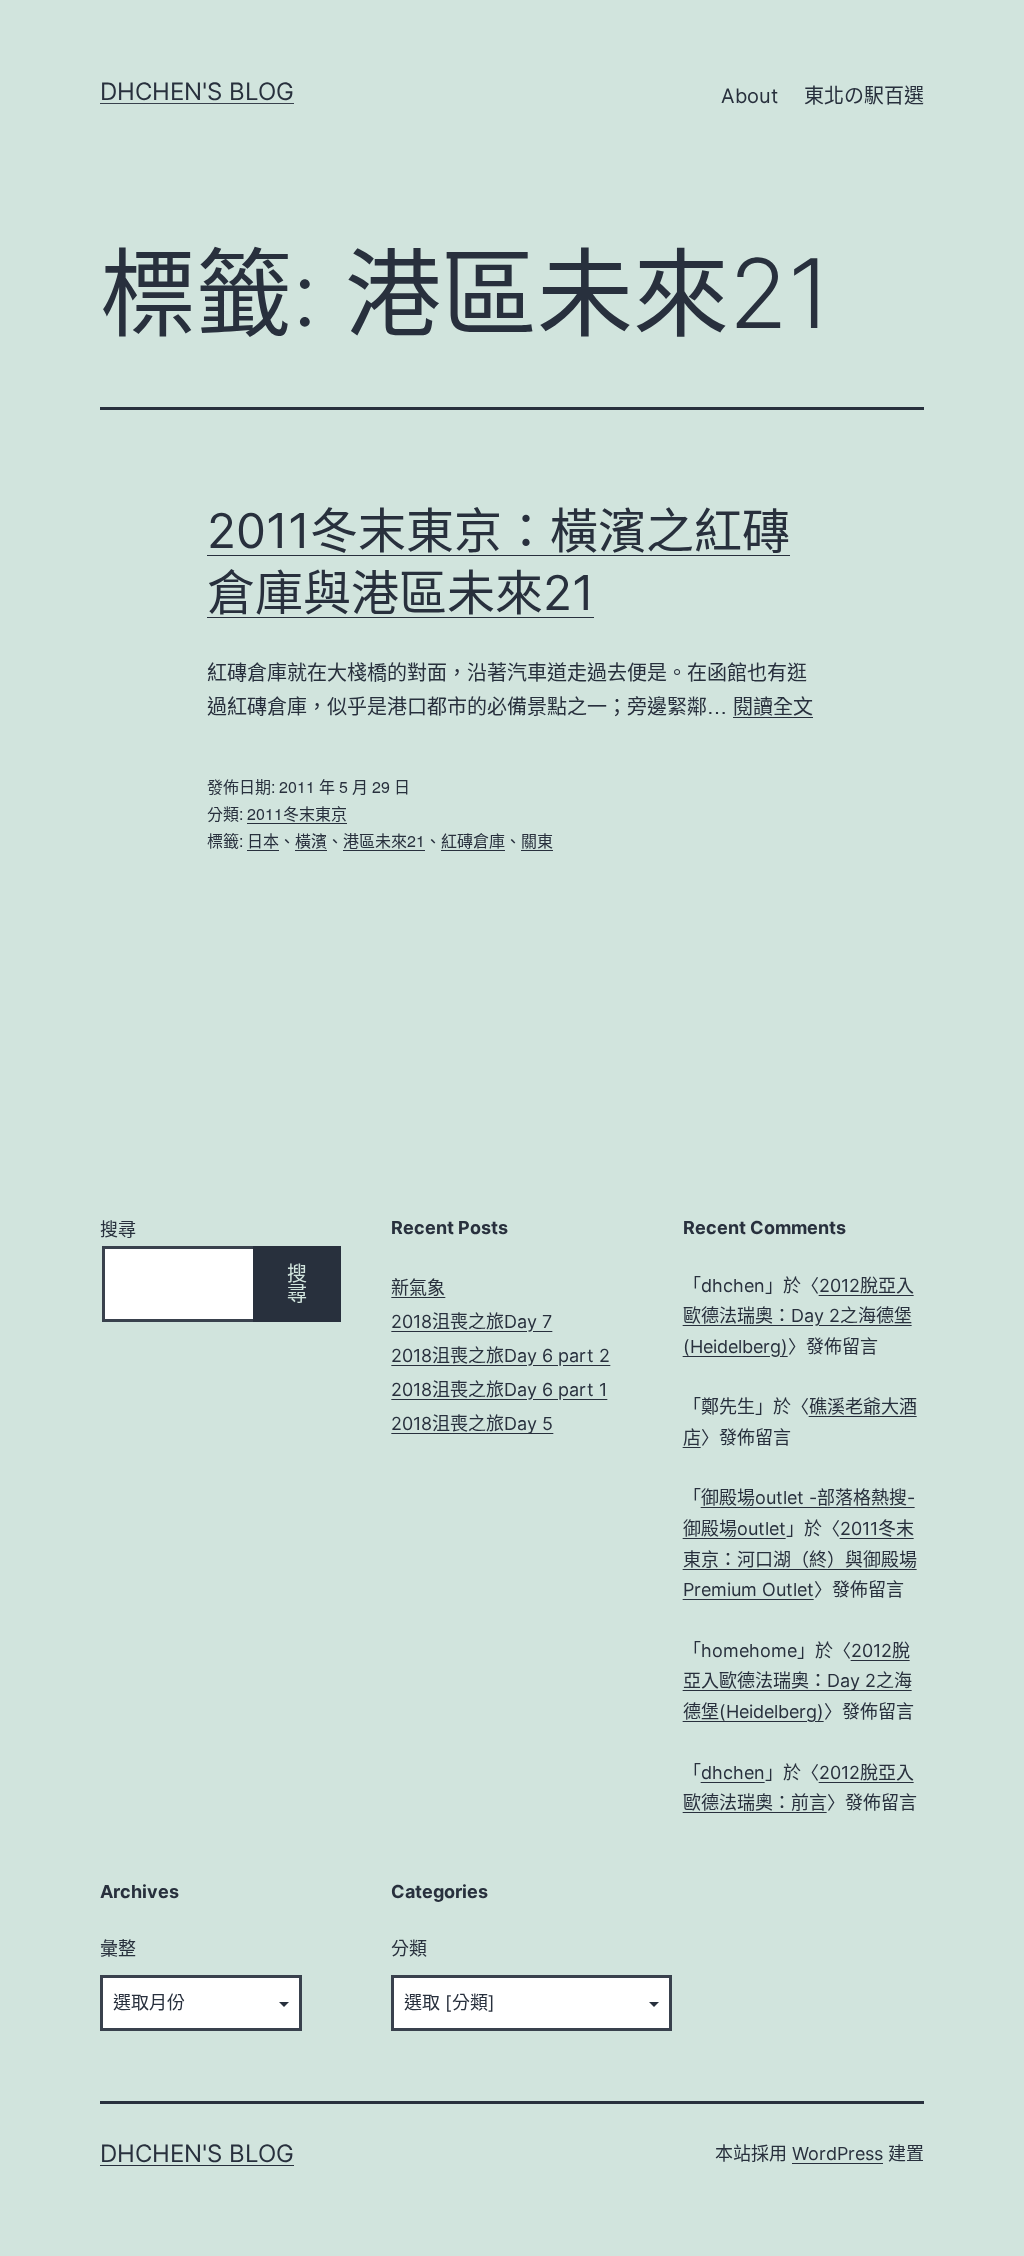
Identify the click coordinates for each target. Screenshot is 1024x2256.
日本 (263, 840)
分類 (409, 1948)
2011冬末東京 (297, 813)
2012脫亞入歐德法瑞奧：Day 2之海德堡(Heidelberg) (798, 1316)
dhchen (733, 1772)
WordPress (837, 2153)
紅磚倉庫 (473, 840)
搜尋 (118, 1229)
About (749, 96)
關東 (537, 840)
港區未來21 (384, 840)
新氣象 (418, 1287)
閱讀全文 (773, 705)
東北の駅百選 (864, 96)
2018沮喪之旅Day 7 (471, 1321)
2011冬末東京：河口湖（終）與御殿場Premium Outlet (800, 1559)
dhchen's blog (197, 91)
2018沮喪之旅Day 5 (472, 1423)
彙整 (118, 1948)
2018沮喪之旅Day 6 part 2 (500, 1355)
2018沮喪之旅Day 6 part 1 (499, 1389)
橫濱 (311, 840)
